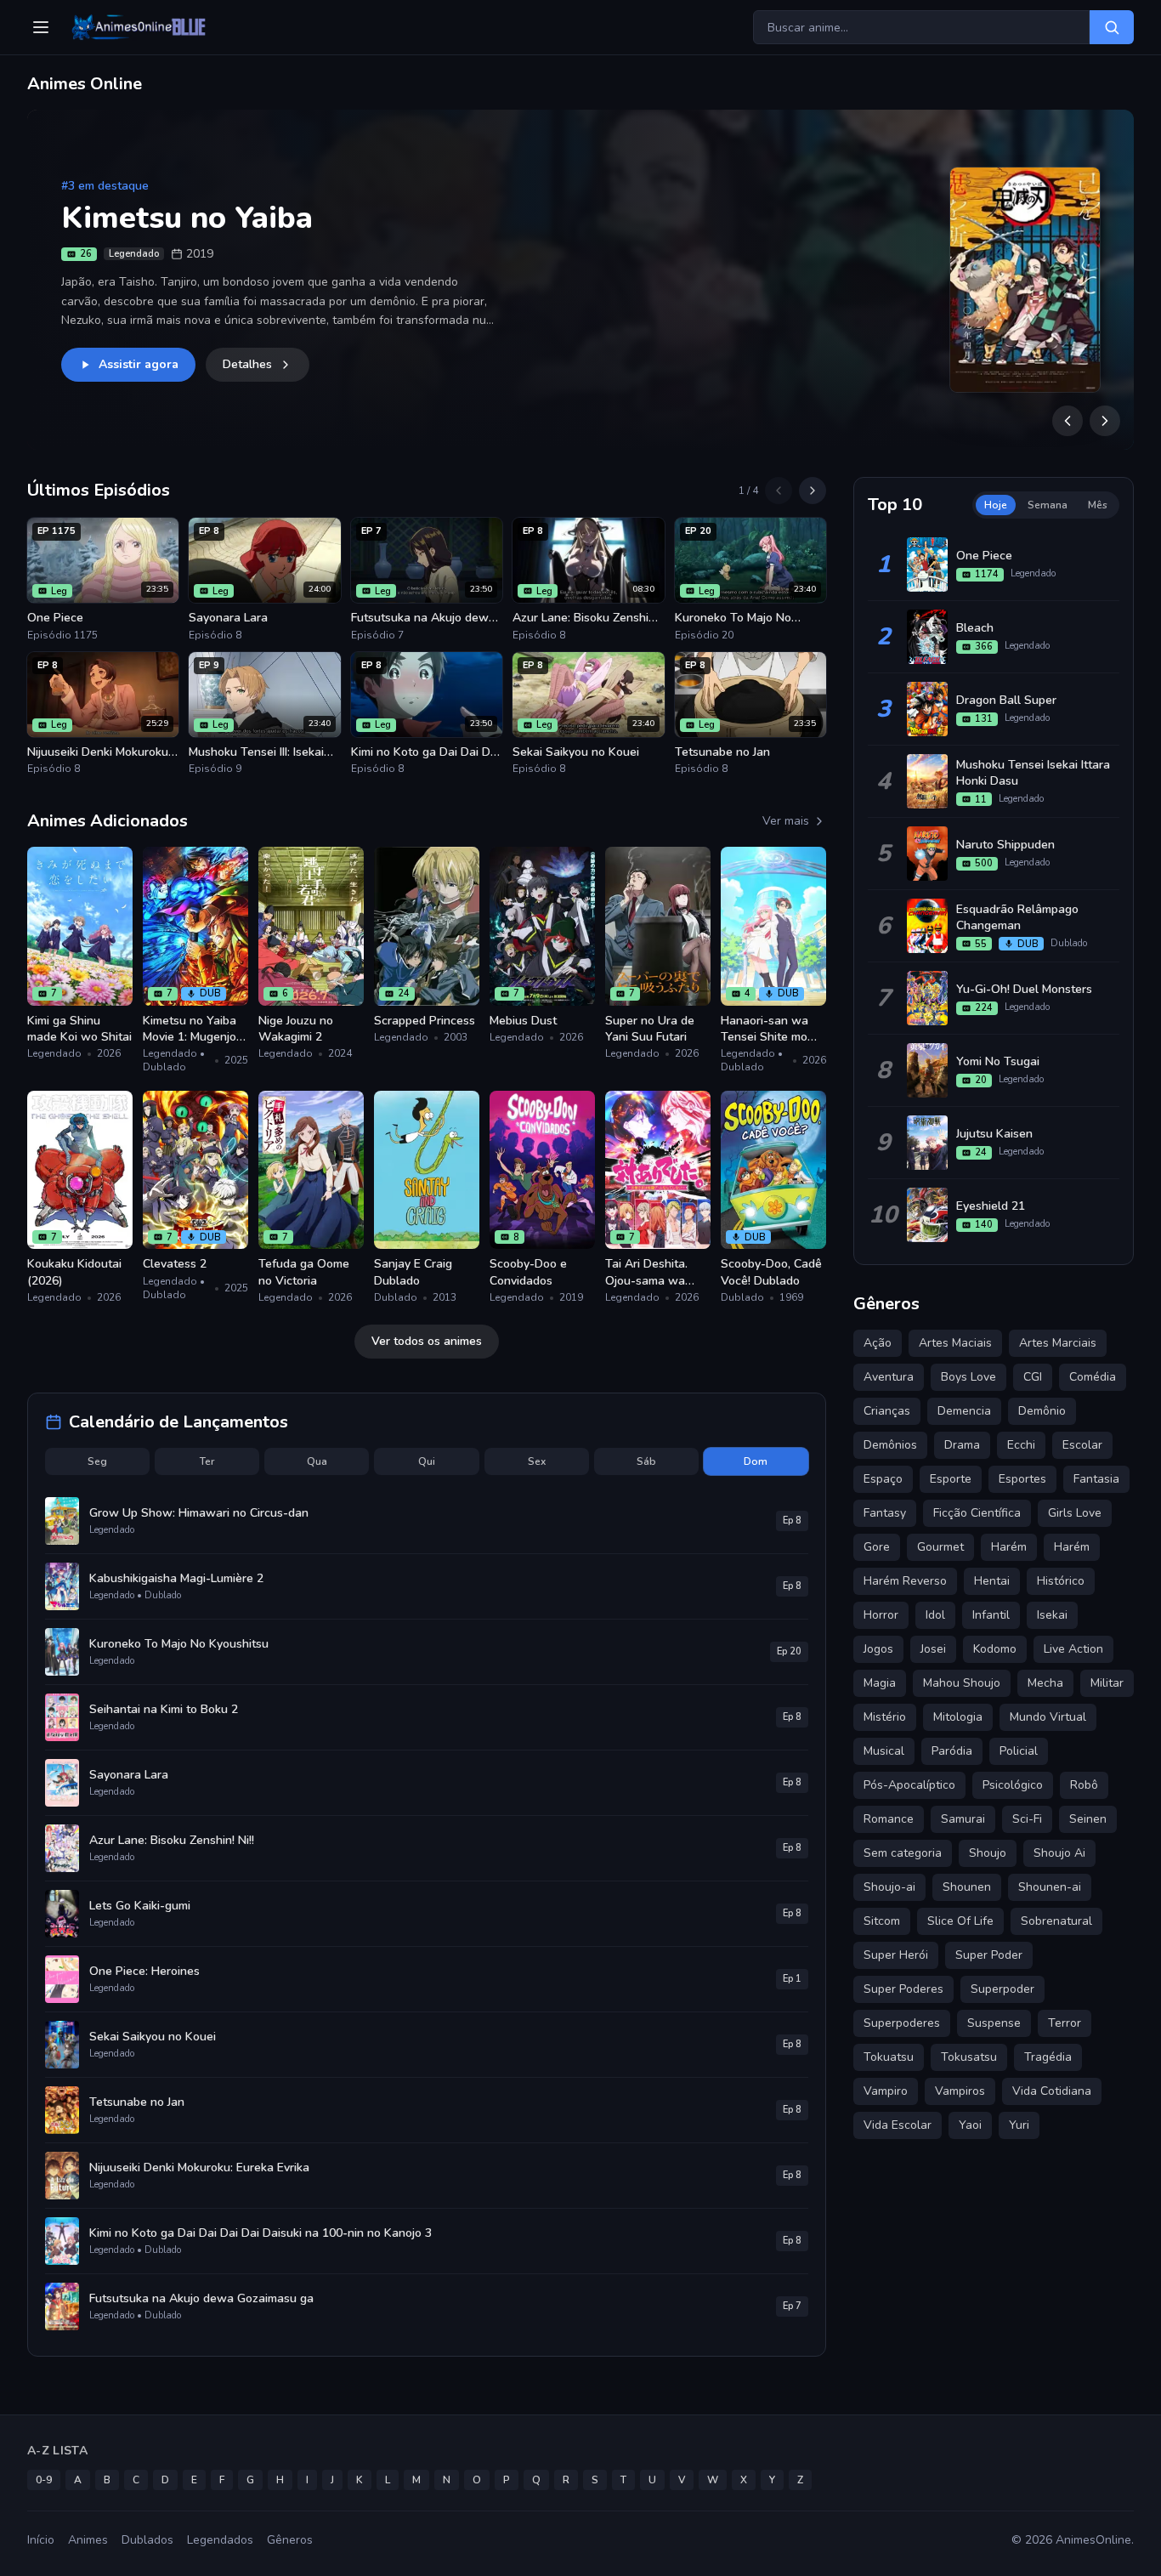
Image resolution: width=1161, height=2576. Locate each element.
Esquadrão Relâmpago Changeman (1017, 917)
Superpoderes (902, 2023)
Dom (756, 1461)
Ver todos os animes (427, 1341)
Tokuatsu (889, 2057)
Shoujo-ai (889, 1887)
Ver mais (786, 821)
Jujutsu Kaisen (994, 1134)
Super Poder (989, 1955)
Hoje (996, 505)
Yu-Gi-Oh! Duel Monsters (1024, 989)
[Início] (137, 27)
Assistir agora (139, 364)
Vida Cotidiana (1052, 2091)
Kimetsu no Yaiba (187, 218)
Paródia (952, 1751)
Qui (427, 1461)
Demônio (1042, 1411)
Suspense (994, 2023)
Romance (889, 1819)
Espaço (883, 1479)
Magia (880, 1683)
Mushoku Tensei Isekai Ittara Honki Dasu (1033, 773)
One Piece (984, 556)
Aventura (889, 1377)
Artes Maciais (955, 1343)
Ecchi (1021, 1445)
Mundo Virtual (1048, 1717)
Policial (1019, 1751)
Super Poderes (903, 1989)
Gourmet (940, 1547)
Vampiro (886, 2091)
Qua (317, 1461)
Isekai (1052, 1615)
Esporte (951, 1479)
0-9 (44, 2480)
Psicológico (1013, 1785)
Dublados (147, 2540)
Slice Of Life (960, 1921)
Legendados (220, 2540)
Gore (877, 1547)
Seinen (1088, 1819)
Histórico (1061, 1581)
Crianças (887, 1411)
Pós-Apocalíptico (909, 1785)
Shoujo (988, 1853)
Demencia (964, 1411)
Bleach (975, 628)
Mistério (885, 1717)
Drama (962, 1445)
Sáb (646, 1461)
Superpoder (1002, 1989)
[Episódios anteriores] (779, 491)
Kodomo (995, 1649)
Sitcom (882, 1921)
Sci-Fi (1027, 1819)
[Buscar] (1112, 27)
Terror (1065, 2023)
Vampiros (960, 2091)
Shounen (967, 1887)
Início (41, 2540)
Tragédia (1048, 2057)
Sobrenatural (1056, 1921)
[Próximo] (1105, 421)
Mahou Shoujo (962, 1683)
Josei (933, 1649)
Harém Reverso (905, 1581)
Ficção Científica (977, 1513)
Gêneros (290, 2540)
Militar (1107, 1683)
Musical (884, 1751)
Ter (207, 1461)
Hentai (992, 1581)
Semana (1048, 505)
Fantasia (1096, 1479)
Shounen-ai (1050, 1887)
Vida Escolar (898, 2125)
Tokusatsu (969, 2057)
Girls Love (1075, 1513)
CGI (1033, 1377)
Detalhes (247, 364)
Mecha (1045, 1683)
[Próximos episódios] (813, 491)
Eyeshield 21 (991, 1206)
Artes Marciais (1058, 1343)
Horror (881, 1615)
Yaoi (970, 2125)
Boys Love (968, 1377)
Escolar (1082, 1445)
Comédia (1093, 1377)
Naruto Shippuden (1005, 845)
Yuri (1019, 2125)
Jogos (878, 1649)
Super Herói (896, 1955)
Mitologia (958, 1717)
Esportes (1022, 1479)
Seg (97, 1461)
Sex (537, 1461)
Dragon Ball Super (1006, 700)
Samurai (963, 1819)
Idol (935, 1615)
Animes (88, 2540)
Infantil (991, 1615)
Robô (1084, 1785)
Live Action (1073, 1649)
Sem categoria (903, 1853)
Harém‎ (1009, 1547)
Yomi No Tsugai (998, 1061)
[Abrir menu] (41, 27)
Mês (1098, 505)
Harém (1072, 1547)
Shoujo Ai (1059, 1853)
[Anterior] (1068, 421)
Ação (878, 1343)
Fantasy (885, 1513)
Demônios (890, 1445)
